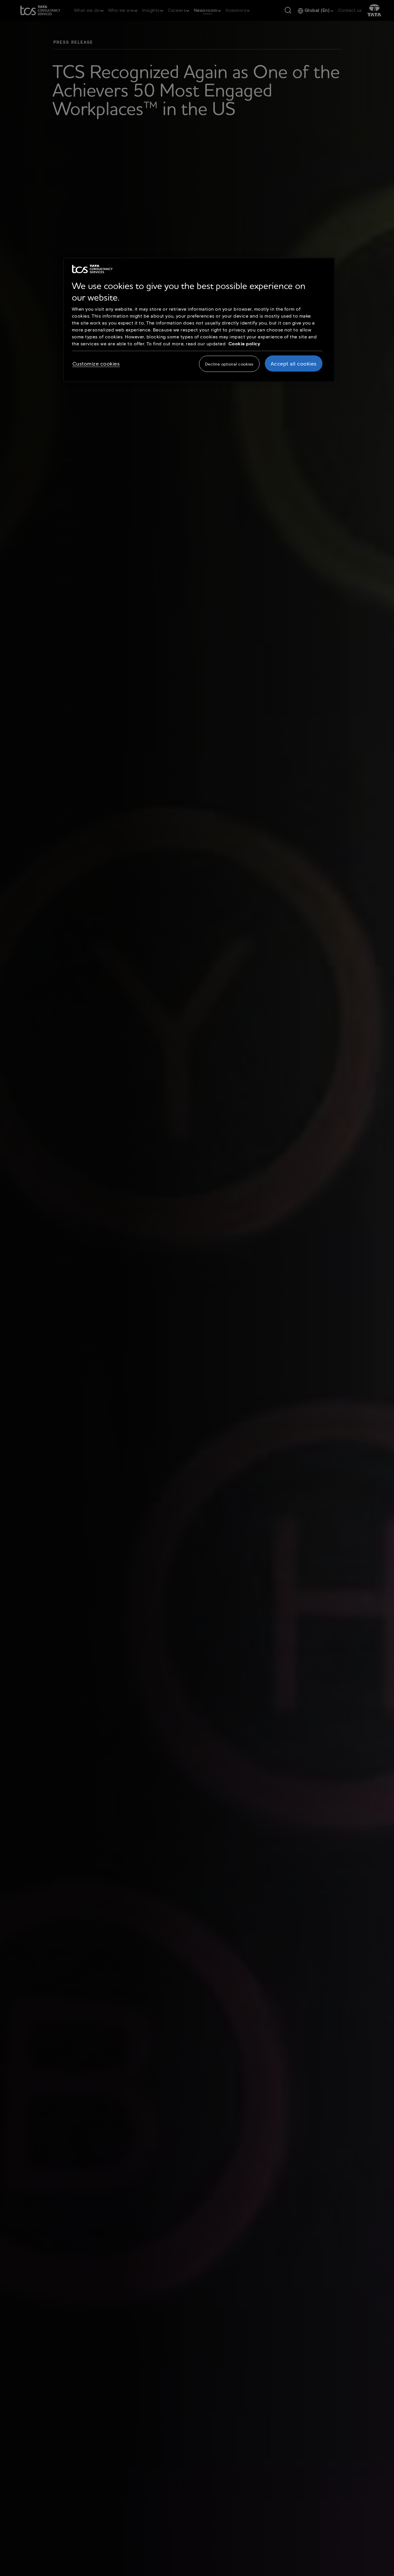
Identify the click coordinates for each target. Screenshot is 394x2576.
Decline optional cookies (229, 364)
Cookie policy (244, 343)
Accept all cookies (294, 364)
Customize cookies (96, 364)
